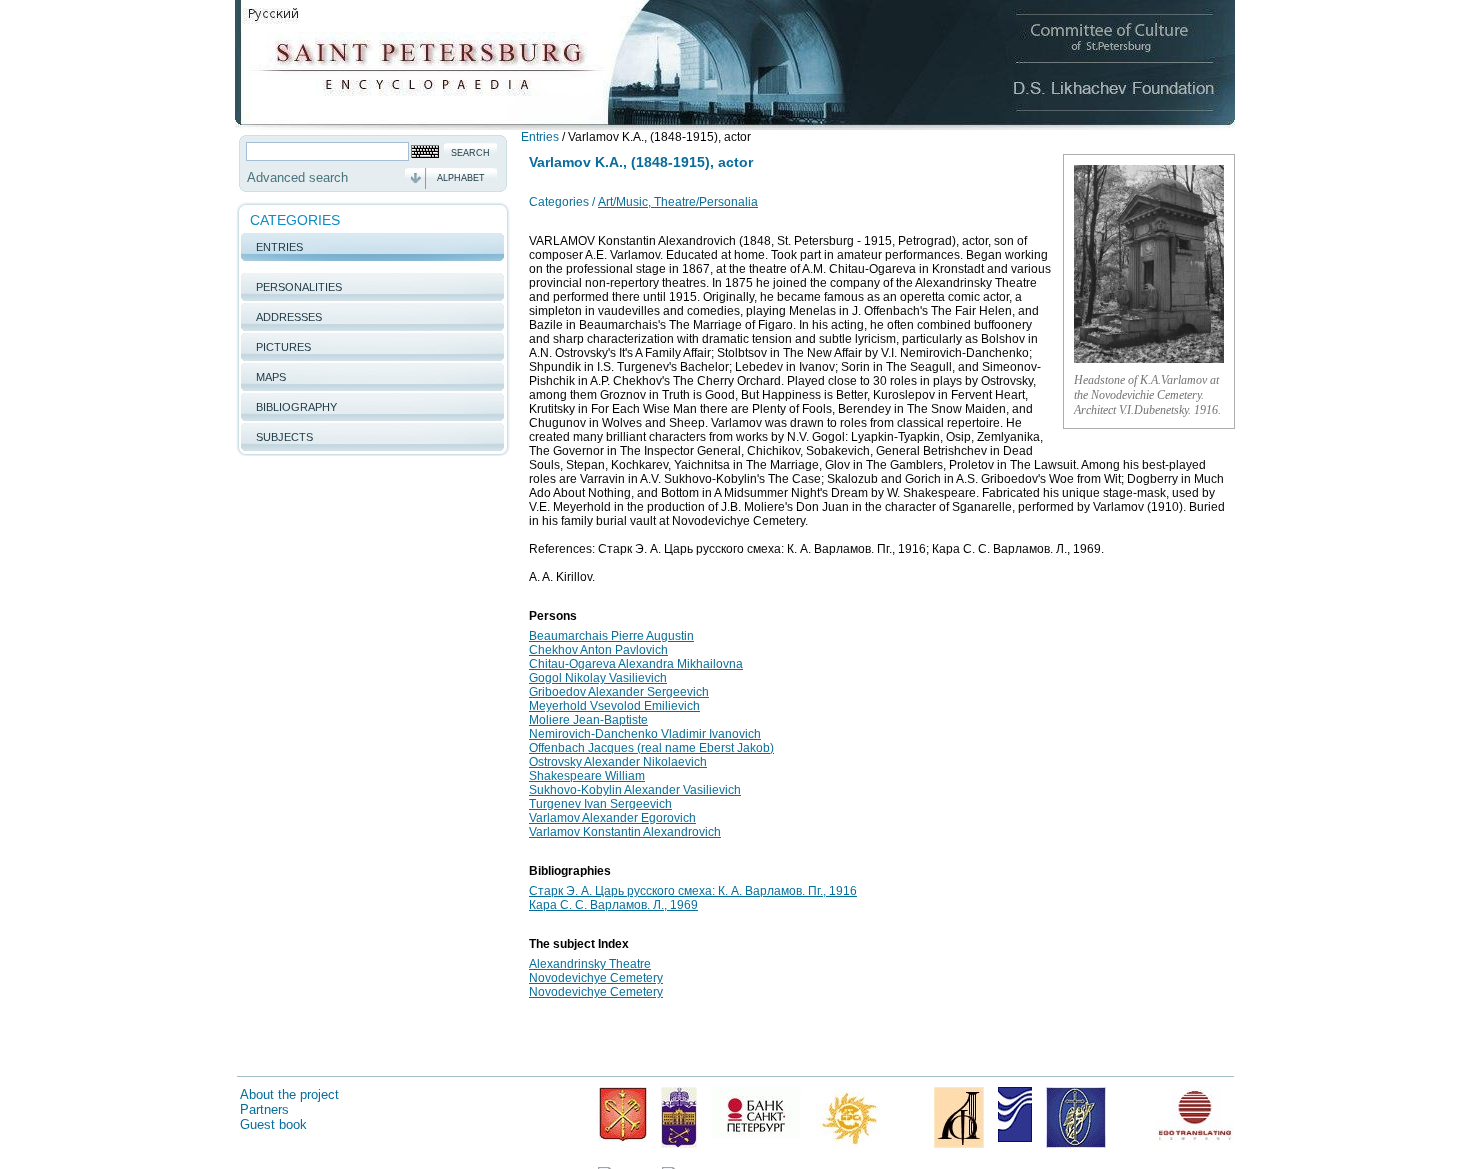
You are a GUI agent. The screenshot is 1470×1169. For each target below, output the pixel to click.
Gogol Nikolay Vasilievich (598, 678)
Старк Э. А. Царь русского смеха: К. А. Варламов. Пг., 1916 (693, 891)
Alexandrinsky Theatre (590, 964)
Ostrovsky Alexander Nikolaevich (618, 762)
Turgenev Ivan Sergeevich (600, 804)
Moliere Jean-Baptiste (588, 720)
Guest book (273, 1124)
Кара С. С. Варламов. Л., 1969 (613, 905)
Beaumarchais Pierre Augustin (611, 636)
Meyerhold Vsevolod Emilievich (614, 706)
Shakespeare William (587, 776)
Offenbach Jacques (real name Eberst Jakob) (651, 748)
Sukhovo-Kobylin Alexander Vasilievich (635, 790)
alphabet (461, 178)
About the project (289, 1094)
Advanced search (297, 177)
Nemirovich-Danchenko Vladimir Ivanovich (645, 734)
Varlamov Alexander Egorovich (612, 818)
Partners (264, 1109)
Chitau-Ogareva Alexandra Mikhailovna (636, 664)
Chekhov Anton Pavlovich (598, 650)
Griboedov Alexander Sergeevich (619, 692)
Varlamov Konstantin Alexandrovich (625, 832)
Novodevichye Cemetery (596, 978)
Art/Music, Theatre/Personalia (678, 202)
